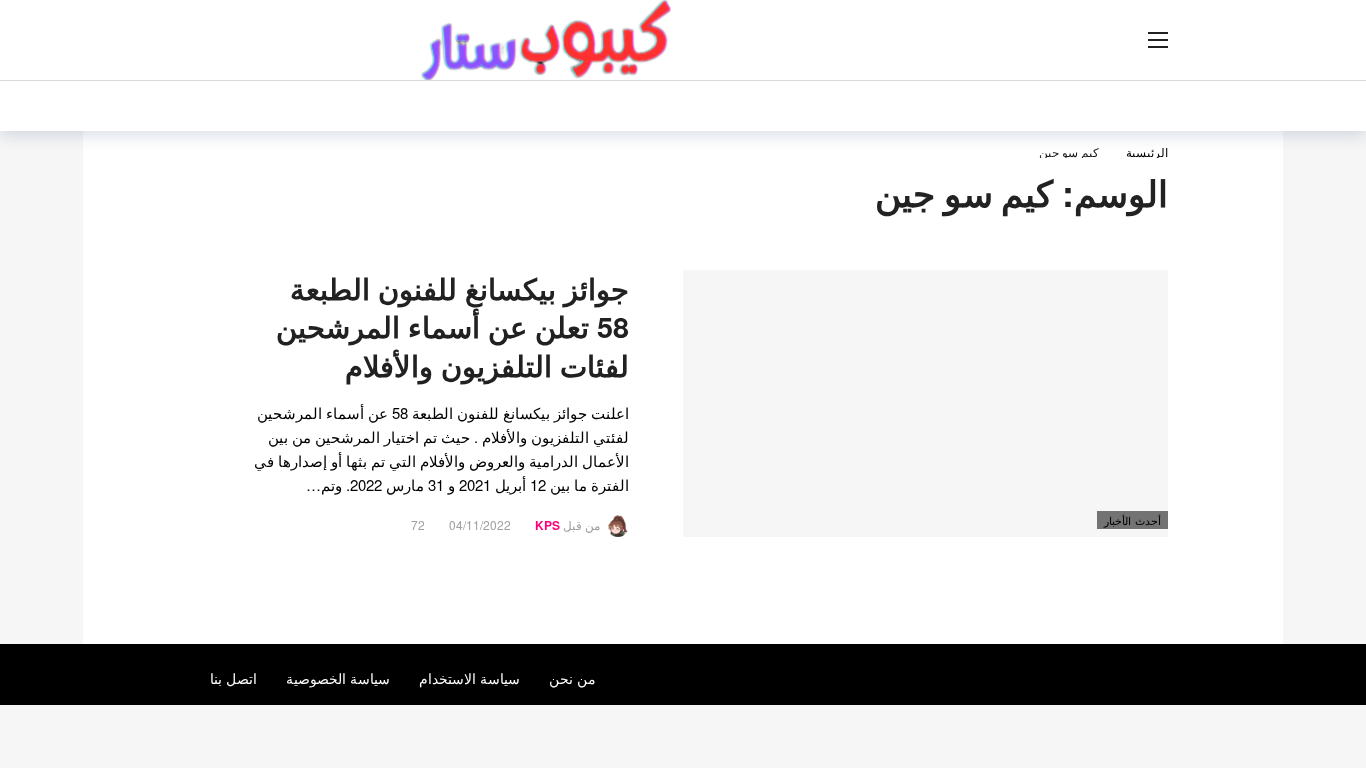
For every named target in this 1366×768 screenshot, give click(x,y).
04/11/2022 (480, 524)
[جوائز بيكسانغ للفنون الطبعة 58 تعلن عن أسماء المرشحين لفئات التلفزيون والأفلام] (925, 403)
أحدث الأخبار (1132, 520)
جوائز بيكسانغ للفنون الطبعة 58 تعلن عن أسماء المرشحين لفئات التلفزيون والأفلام (452, 327)
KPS (547, 525)
